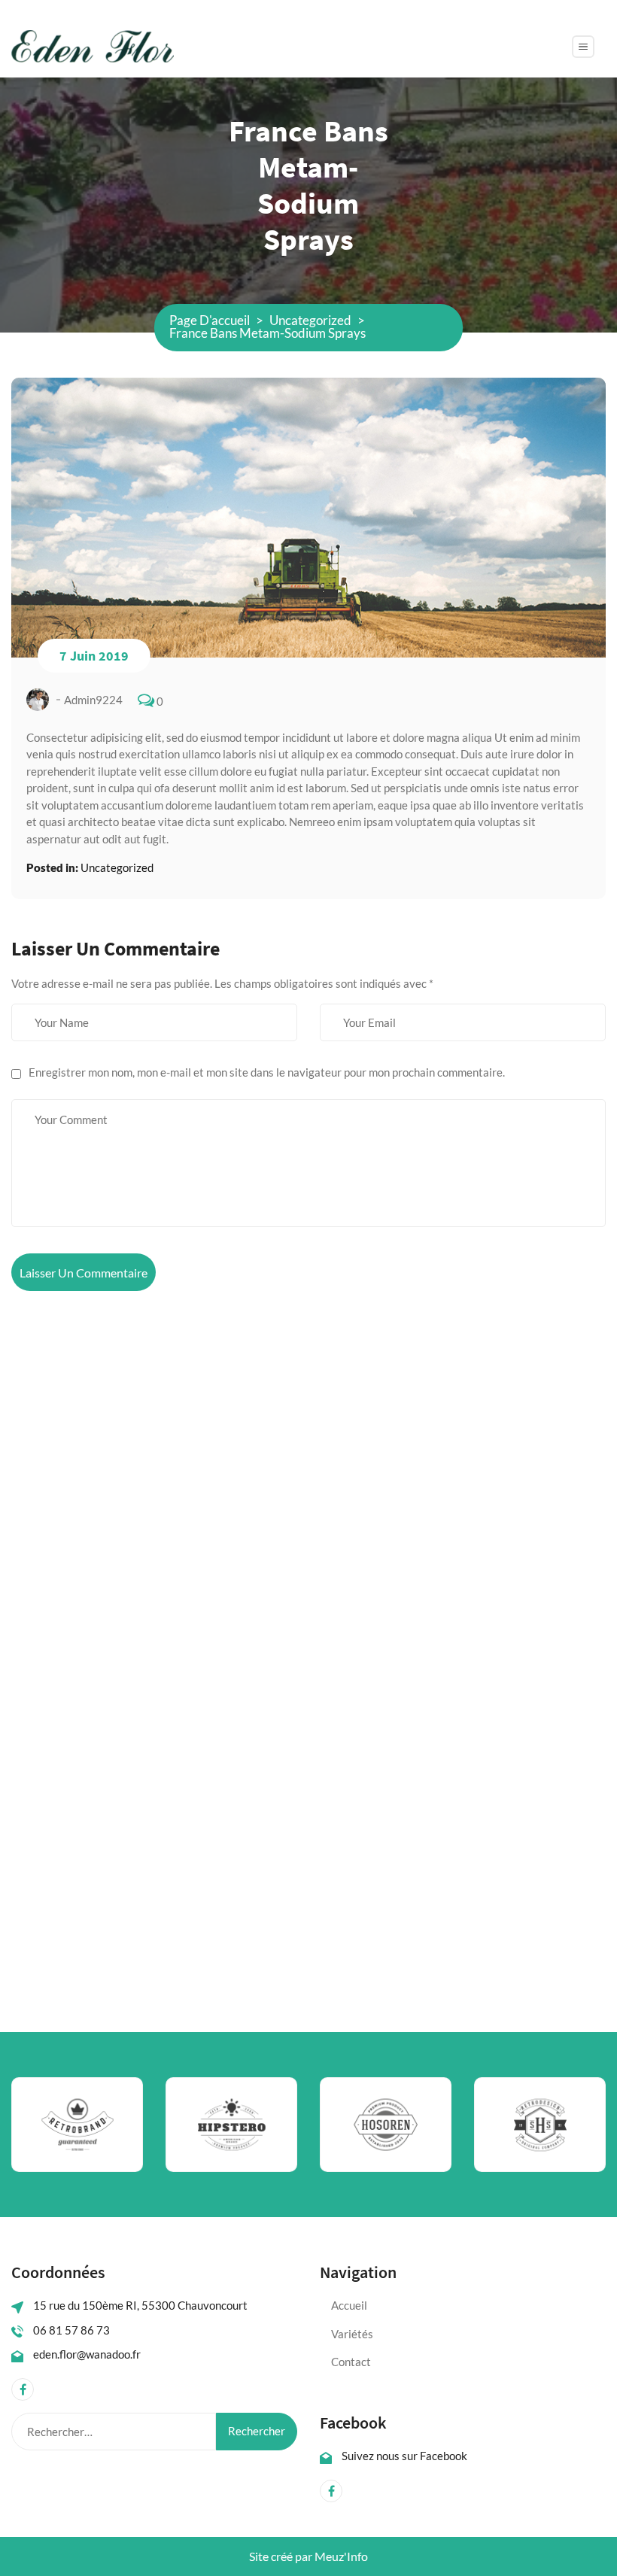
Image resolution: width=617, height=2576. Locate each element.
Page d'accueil (210, 320)
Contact (351, 2362)
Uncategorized (310, 320)
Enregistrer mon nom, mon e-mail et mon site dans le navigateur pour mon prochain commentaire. (267, 1072)
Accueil (349, 2305)
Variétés (352, 2334)
